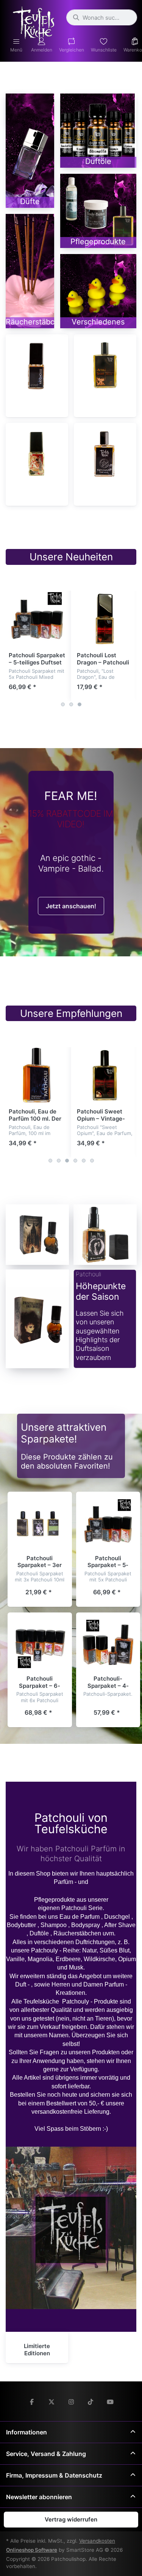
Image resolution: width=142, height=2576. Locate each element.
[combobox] (102, 17)
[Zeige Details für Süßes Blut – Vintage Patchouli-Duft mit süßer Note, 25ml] (37, 454)
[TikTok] (91, 2402)
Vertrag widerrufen (71, 2519)
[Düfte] (30, 151)
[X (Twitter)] (51, 2402)
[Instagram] (71, 2402)
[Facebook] (32, 2402)
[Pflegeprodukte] (98, 211)
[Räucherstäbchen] (30, 271)
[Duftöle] (98, 131)
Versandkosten (97, 2541)
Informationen (27, 2432)
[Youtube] (110, 2402)
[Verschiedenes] (98, 291)
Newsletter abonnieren (39, 2497)
